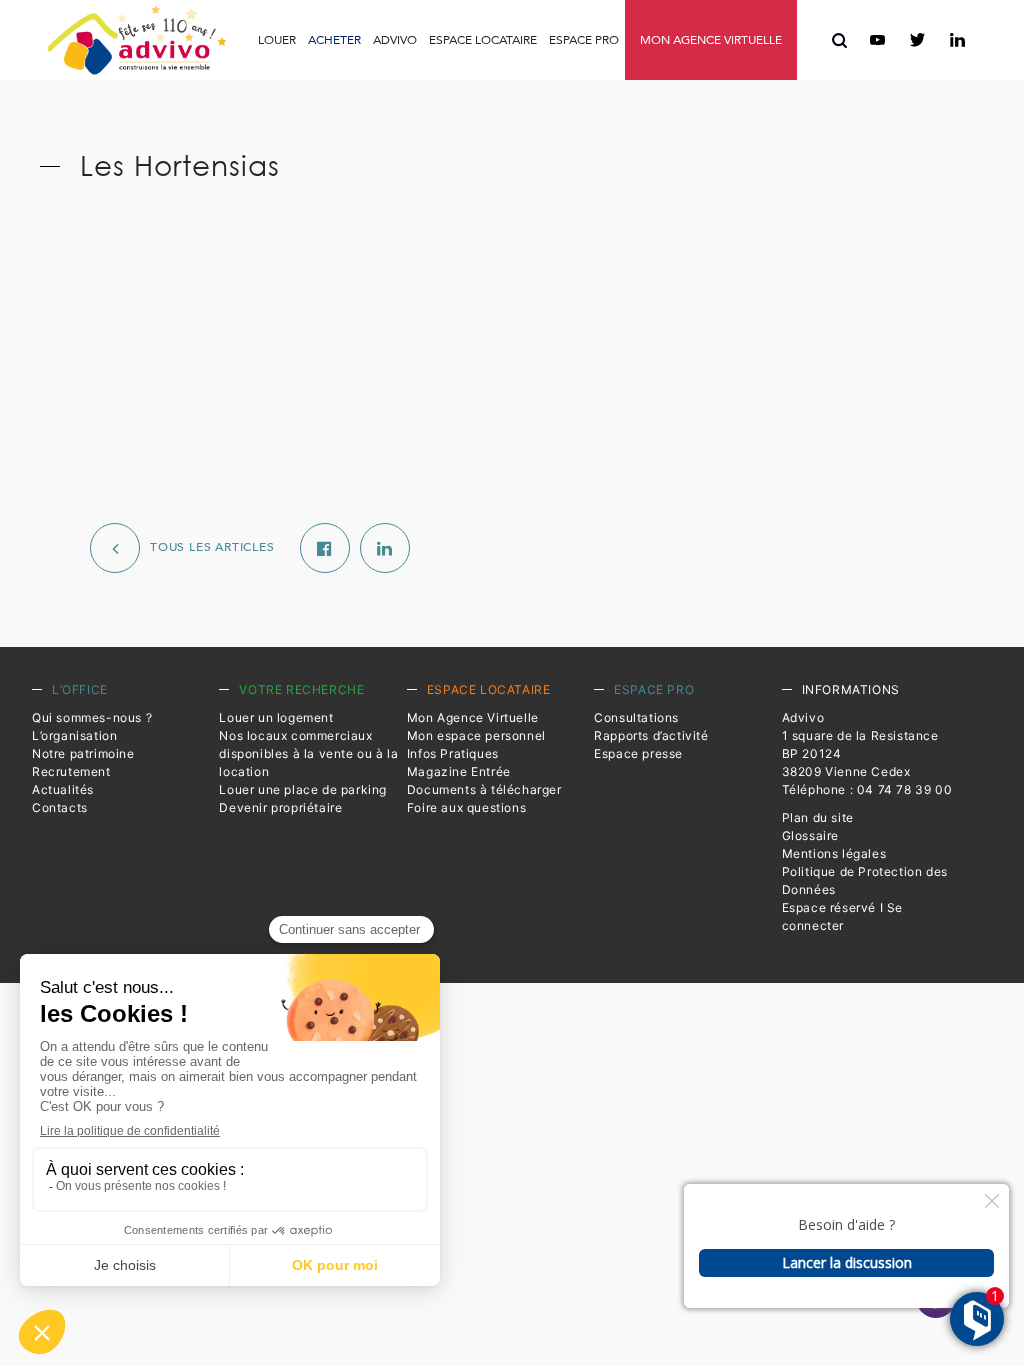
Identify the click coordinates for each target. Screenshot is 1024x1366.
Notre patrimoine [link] (83, 753)
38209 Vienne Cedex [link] (846, 771)
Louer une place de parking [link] (303, 789)
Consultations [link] (392, 85)
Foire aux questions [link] (713, 85)
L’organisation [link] (74, 735)
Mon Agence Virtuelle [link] (473, 717)
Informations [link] (851, 689)
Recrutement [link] (71, 771)
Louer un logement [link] (276, 717)
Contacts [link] (60, 807)
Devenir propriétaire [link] (280, 807)
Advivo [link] (395, 40)
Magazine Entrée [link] (459, 771)
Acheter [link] (334, 40)
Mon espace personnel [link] (476, 735)
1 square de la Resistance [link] (860, 735)
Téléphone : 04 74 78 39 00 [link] (867, 789)
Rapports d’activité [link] (509, 85)
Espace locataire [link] (483, 40)
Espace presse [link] (628, 85)
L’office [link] (80, 689)
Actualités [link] (63, 789)
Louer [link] (277, 40)
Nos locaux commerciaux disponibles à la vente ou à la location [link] (308, 753)
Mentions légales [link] (834, 853)
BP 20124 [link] (812, 753)
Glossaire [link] (810, 835)
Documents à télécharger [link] (484, 789)
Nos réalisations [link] (592, 110)
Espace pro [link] (584, 40)
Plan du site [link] (818, 817)
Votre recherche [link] (301, 689)
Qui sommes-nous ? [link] (92, 717)
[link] (136, 40)
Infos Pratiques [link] (296, 84)
